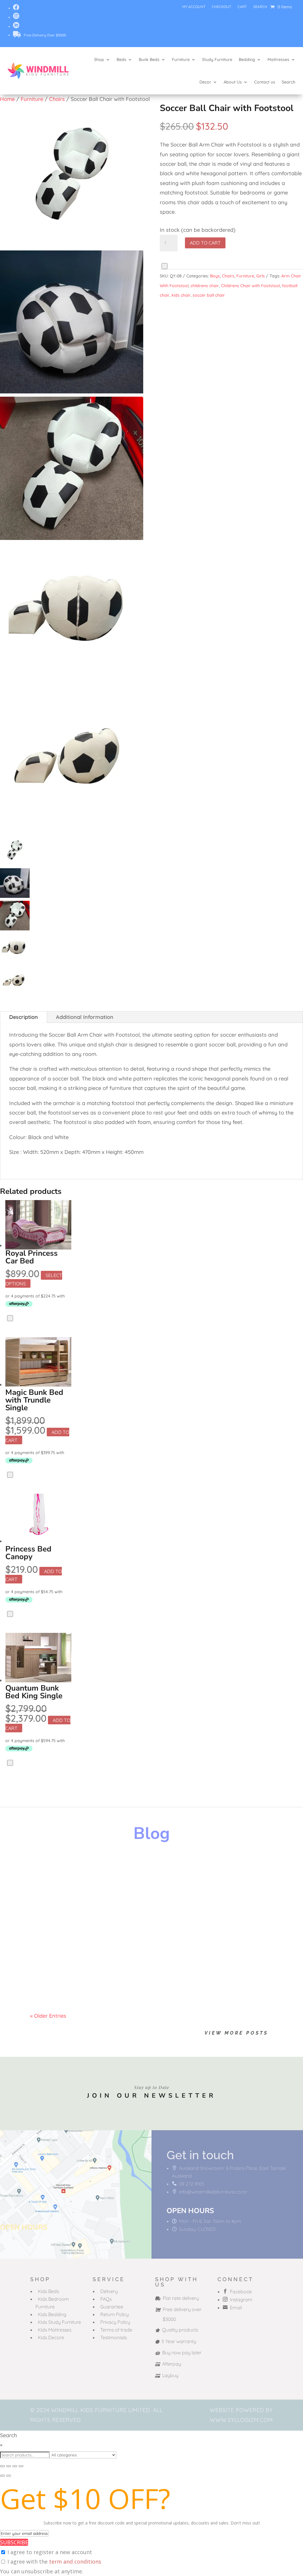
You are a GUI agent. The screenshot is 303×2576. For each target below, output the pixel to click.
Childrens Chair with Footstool (250, 286)
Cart (242, 7)
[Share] (15, 2466)
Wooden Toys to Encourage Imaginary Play (112, 1865)
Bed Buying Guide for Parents (88, 1917)
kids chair (181, 295)
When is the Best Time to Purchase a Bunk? (112, 1968)
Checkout (221, 7)
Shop (99, 60)
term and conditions (75, 2561)
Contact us (265, 82)
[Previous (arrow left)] (2, 2476)
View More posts (236, 2033)
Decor (205, 82)
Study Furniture (217, 60)
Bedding (247, 60)
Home (7, 99)
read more (49, 1885)
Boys (215, 276)
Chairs (57, 99)
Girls (261, 276)
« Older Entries (48, 2016)
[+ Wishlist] (165, 266)
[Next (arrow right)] (9, 2476)
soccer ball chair (209, 295)
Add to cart (205, 243)
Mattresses (278, 60)
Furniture (181, 60)
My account (194, 7)
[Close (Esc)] (21, 2466)
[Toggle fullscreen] (9, 2466)
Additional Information (85, 1017)
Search (260, 7)
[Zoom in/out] (2, 2466)
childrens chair (205, 286)
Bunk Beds (149, 60)
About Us (233, 82)
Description (24, 1017)
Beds (121, 60)
